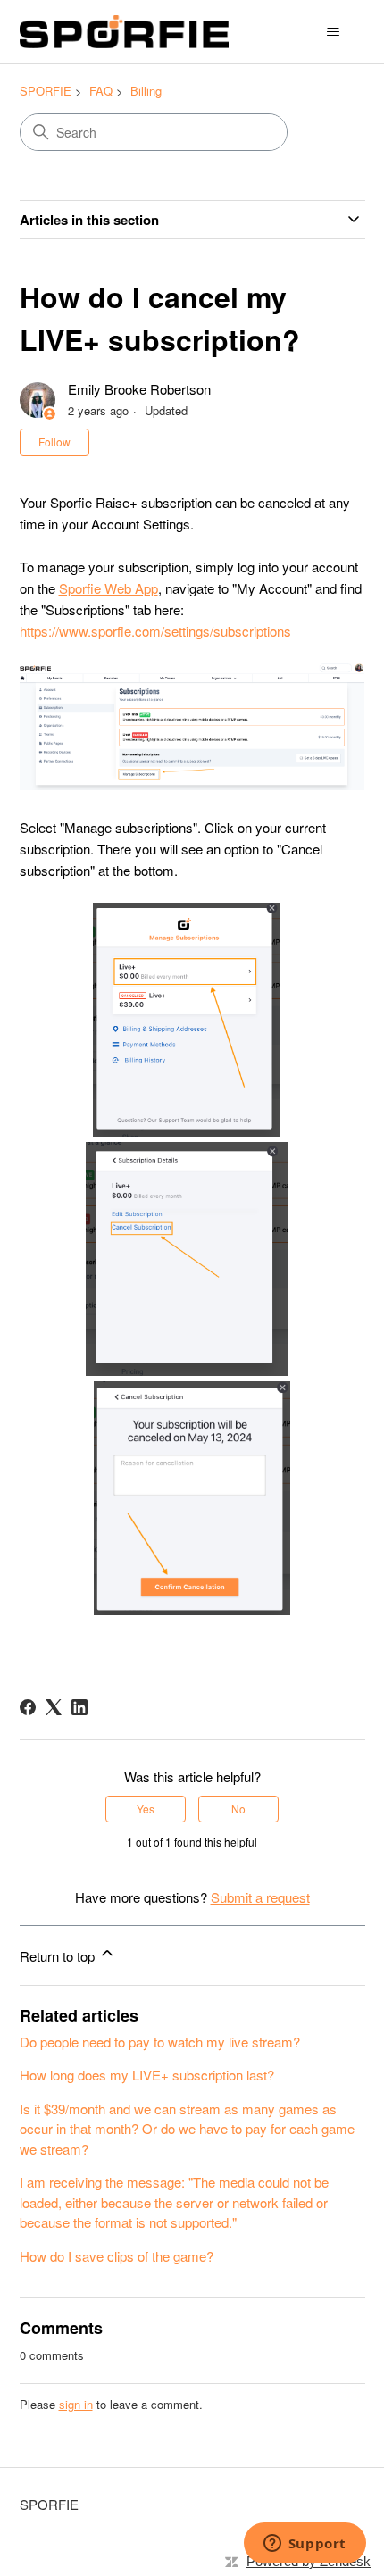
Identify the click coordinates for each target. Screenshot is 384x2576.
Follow (54, 442)
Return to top (59, 1956)
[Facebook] (28, 1707)
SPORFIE (46, 91)
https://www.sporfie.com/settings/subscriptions (155, 631)
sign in (76, 2404)
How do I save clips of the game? (117, 2256)
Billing (146, 91)
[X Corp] (54, 1707)
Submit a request (260, 1897)
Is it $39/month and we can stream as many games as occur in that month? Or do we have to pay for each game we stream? (187, 2129)
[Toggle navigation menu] (334, 32)
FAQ (101, 91)
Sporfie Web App (109, 588)
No (238, 1809)
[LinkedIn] (79, 1707)
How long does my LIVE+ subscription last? (147, 2075)
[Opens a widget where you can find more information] (305, 2545)
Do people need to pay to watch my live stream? (160, 2042)
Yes (146, 1809)
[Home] (124, 32)
